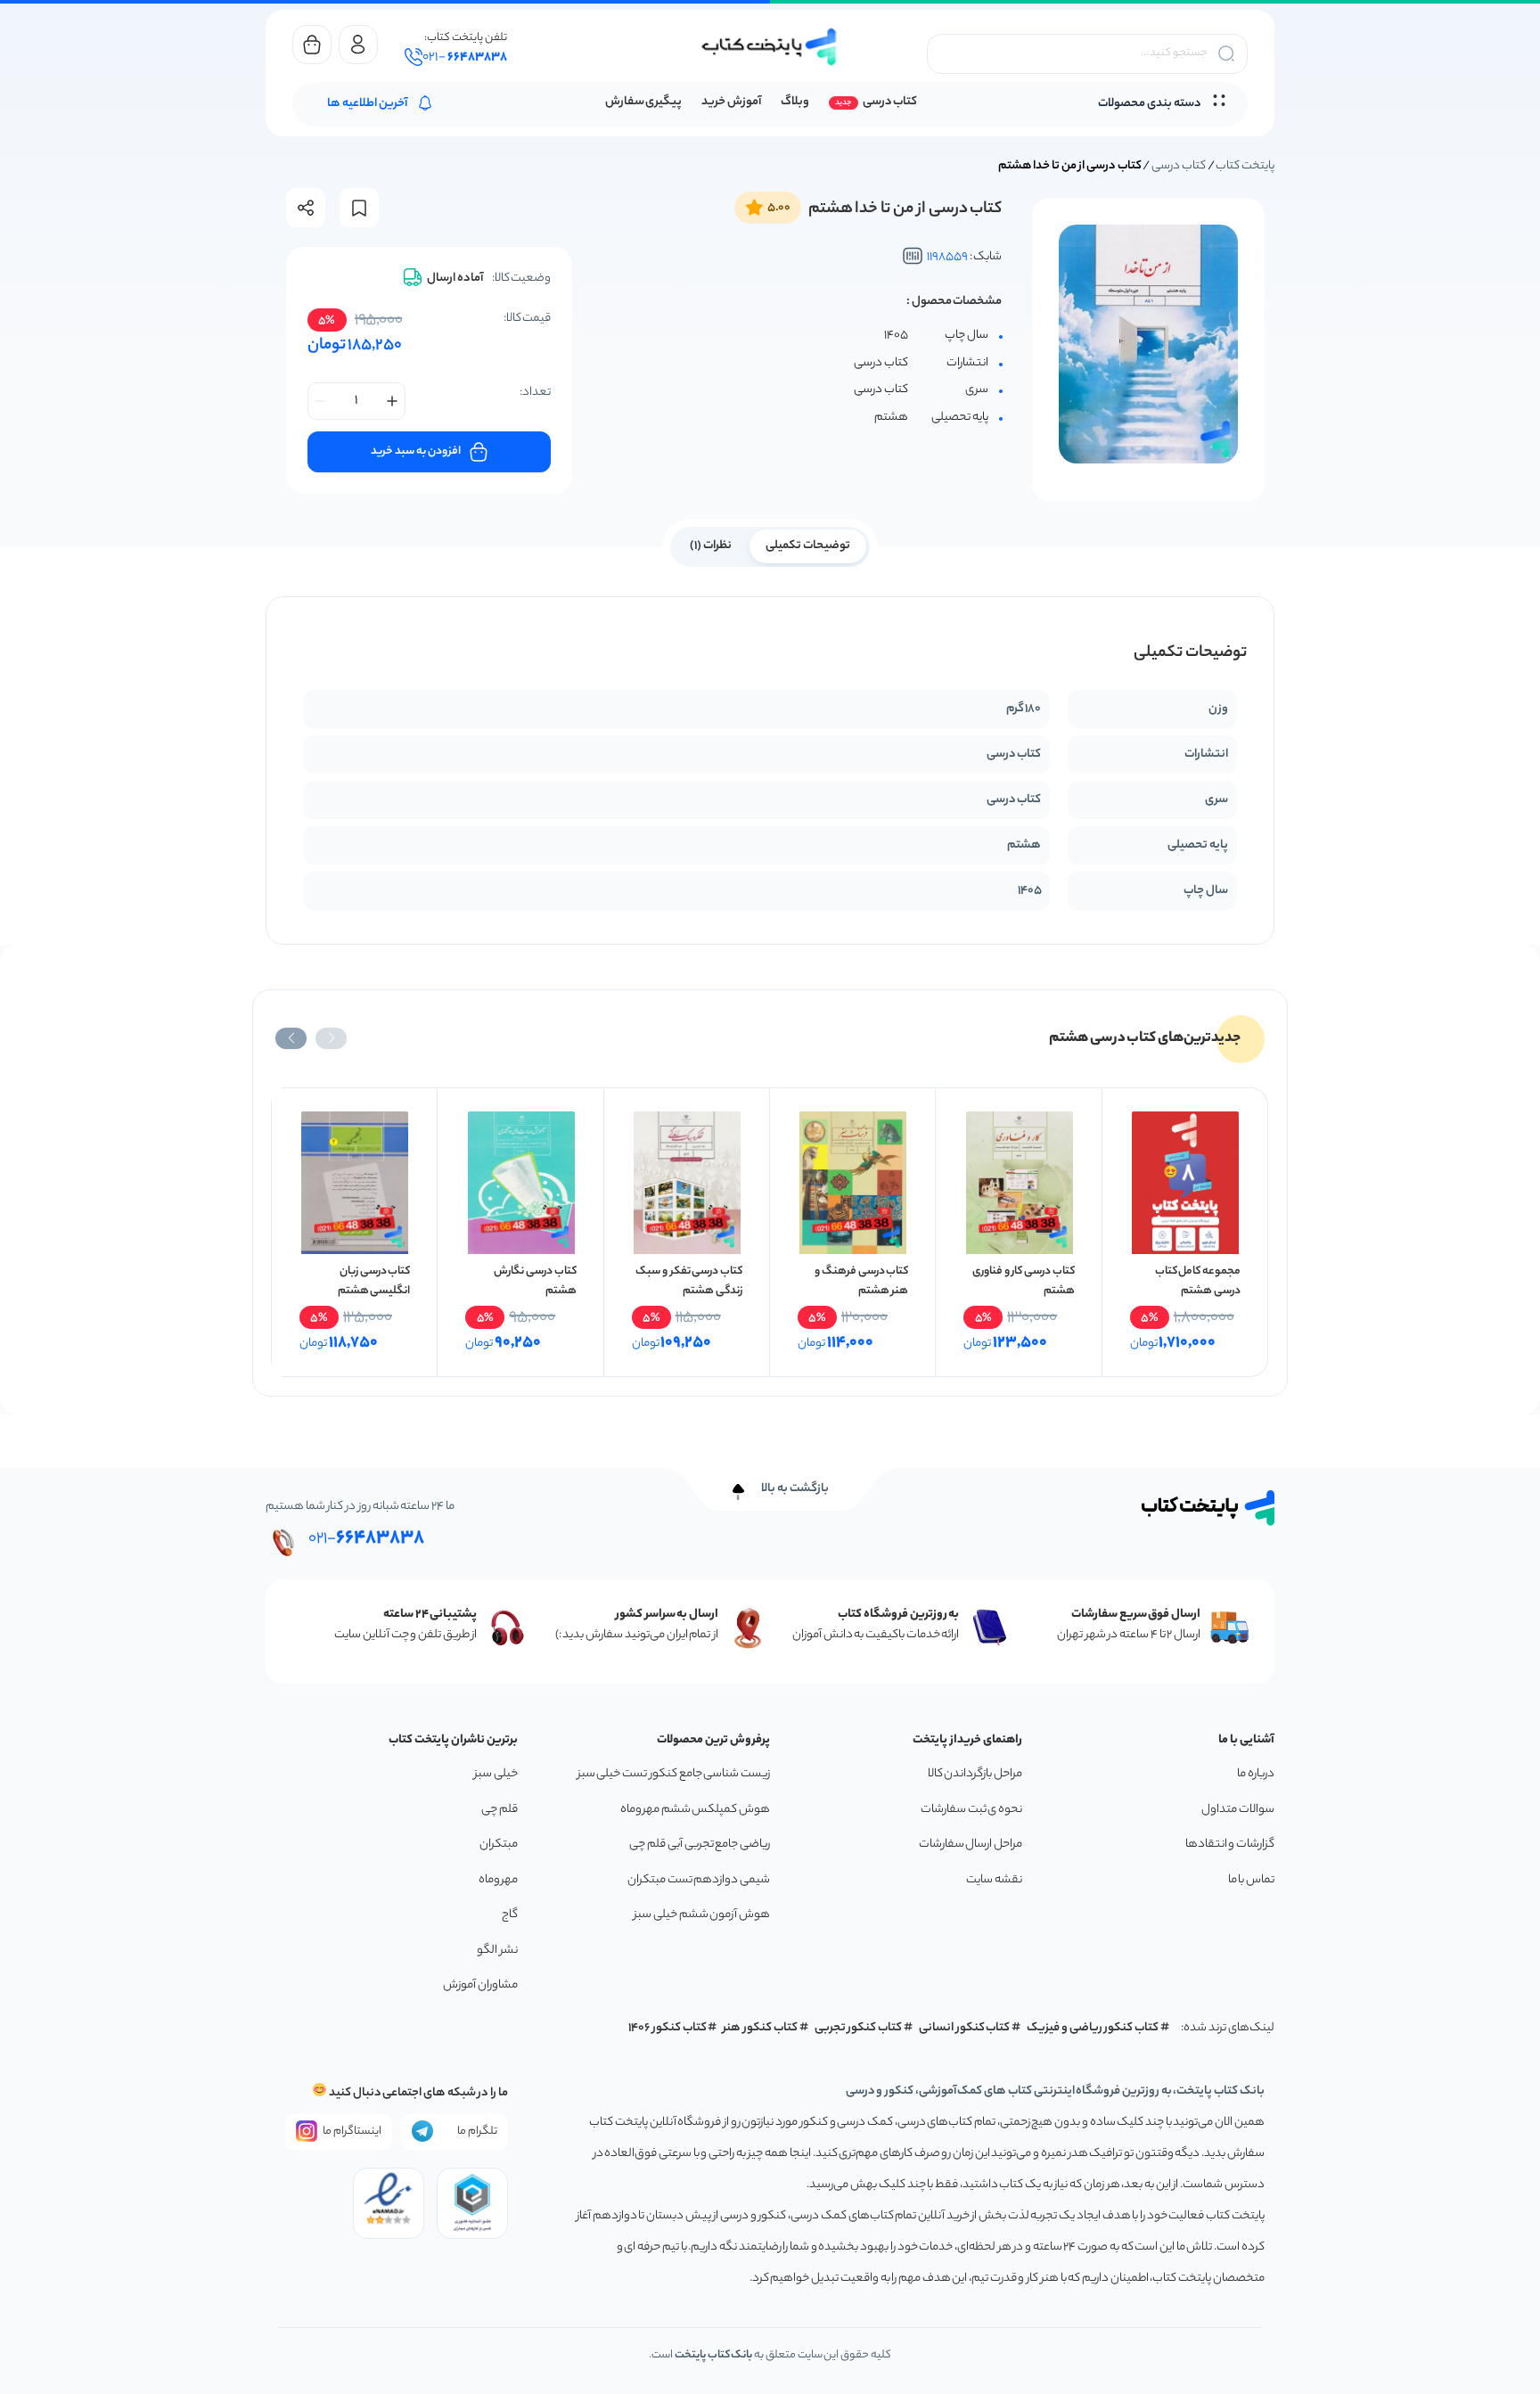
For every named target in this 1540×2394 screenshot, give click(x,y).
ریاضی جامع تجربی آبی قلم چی (700, 1845)
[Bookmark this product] (359, 208)
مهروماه (498, 1880)
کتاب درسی (890, 102)
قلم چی (500, 1810)
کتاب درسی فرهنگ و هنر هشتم (861, 1281)
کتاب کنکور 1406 (668, 2028)
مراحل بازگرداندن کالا (975, 1774)
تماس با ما (1251, 1880)
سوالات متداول (1238, 1810)
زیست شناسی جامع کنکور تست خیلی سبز (674, 1774)
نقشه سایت (994, 1880)
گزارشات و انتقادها (1230, 1845)
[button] (331, 1038)
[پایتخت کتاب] (770, 47)
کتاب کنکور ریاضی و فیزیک (1093, 2028)
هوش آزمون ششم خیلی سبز (702, 1915)
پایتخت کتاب (1245, 166)
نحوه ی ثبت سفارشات (971, 1810)
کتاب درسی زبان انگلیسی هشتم (374, 1281)
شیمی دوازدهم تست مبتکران (699, 1880)
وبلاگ (795, 102)
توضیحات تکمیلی (808, 546)
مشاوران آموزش (480, 1985)
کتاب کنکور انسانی (965, 2028)
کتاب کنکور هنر (760, 2028)
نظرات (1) (711, 546)
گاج (510, 1915)
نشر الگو (497, 1951)
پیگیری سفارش (644, 102)
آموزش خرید (731, 102)
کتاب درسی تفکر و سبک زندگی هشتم (689, 1281)
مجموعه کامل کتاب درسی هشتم (1198, 1281)
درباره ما (1256, 1774)
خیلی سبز (496, 1774)
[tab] (808, 545)
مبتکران (499, 1845)
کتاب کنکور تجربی (859, 2028)
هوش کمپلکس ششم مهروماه (695, 1810)
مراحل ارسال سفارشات (971, 1845)
